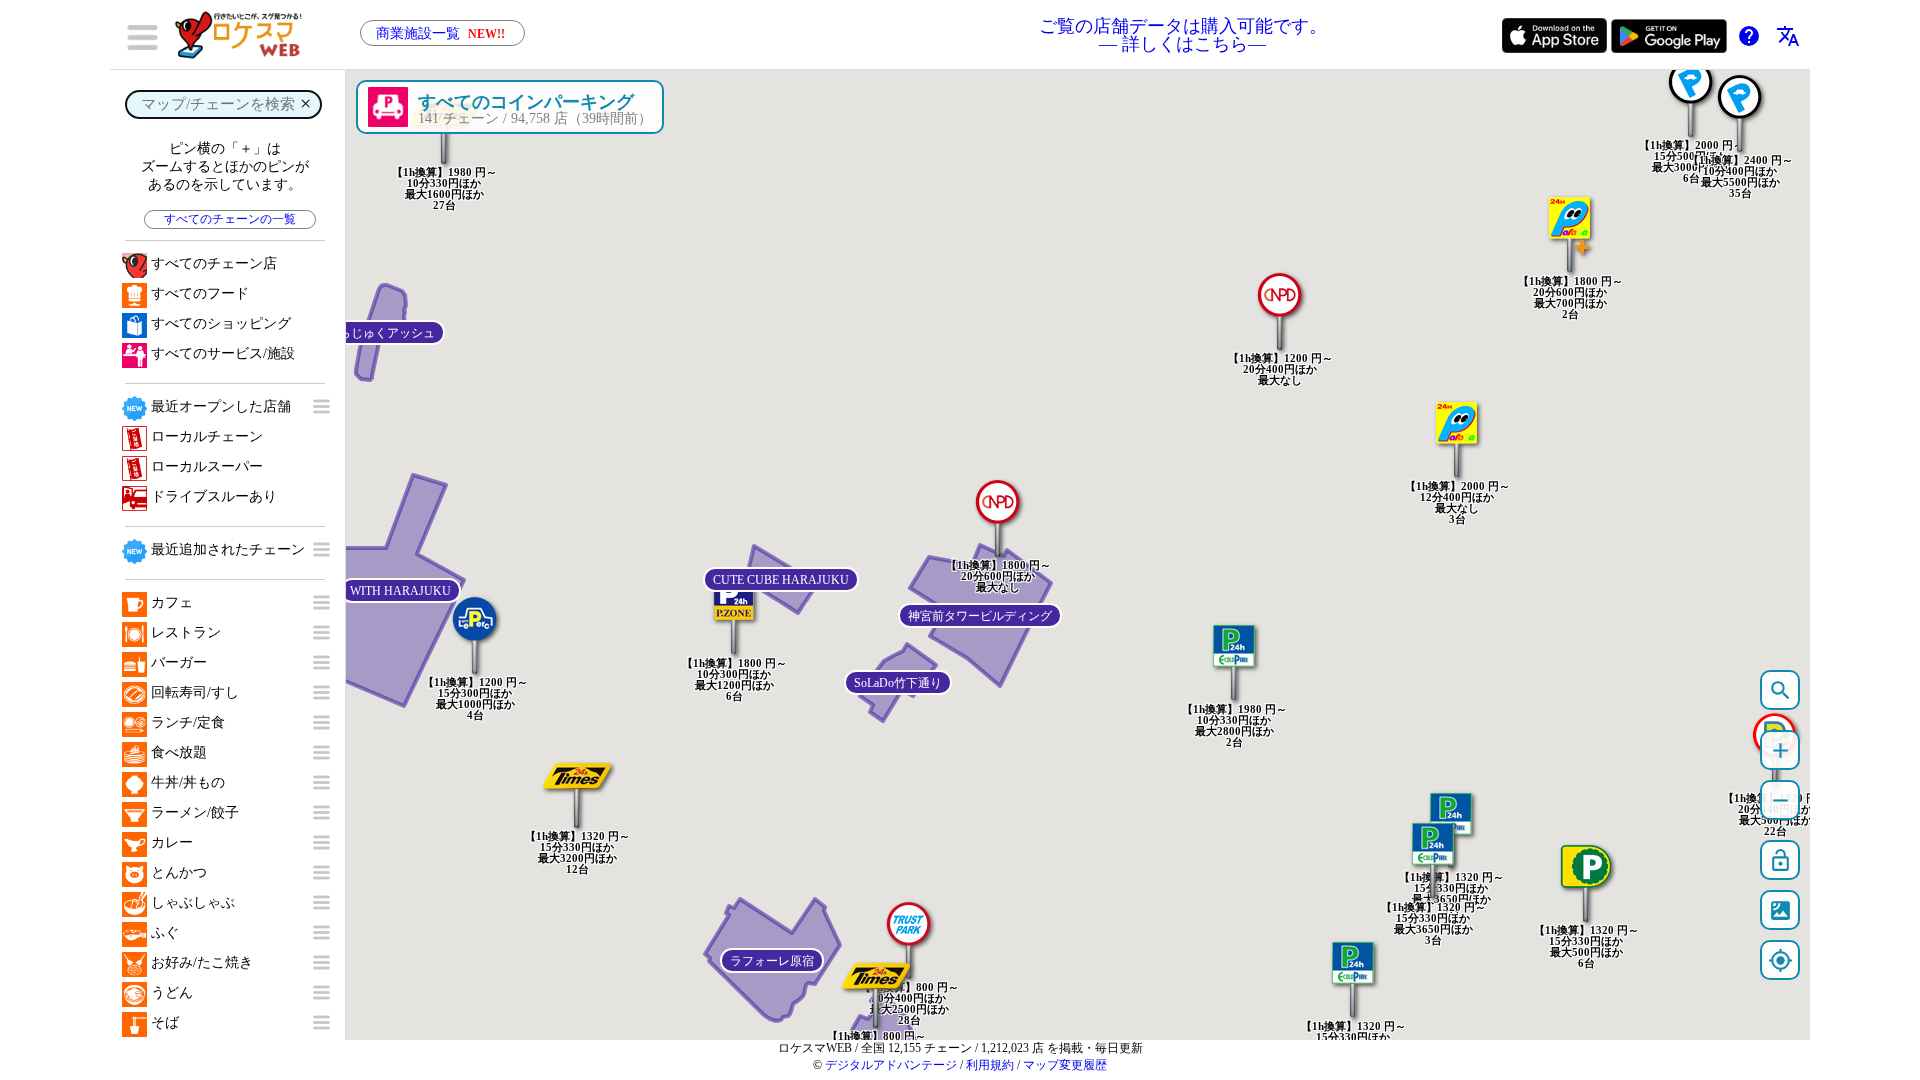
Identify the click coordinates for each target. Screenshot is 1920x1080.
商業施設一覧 (440, 33)
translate (1788, 36)
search (1780, 690)
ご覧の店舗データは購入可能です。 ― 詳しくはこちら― (1183, 35)
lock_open (1780, 860)
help (1749, 36)
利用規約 (990, 1065)
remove (1780, 800)
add (1780, 750)
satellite (1780, 910)
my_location (1780, 960)
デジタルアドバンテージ (891, 1065)
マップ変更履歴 (1065, 1065)
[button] (1280, 301)
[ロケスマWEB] (245, 35)
